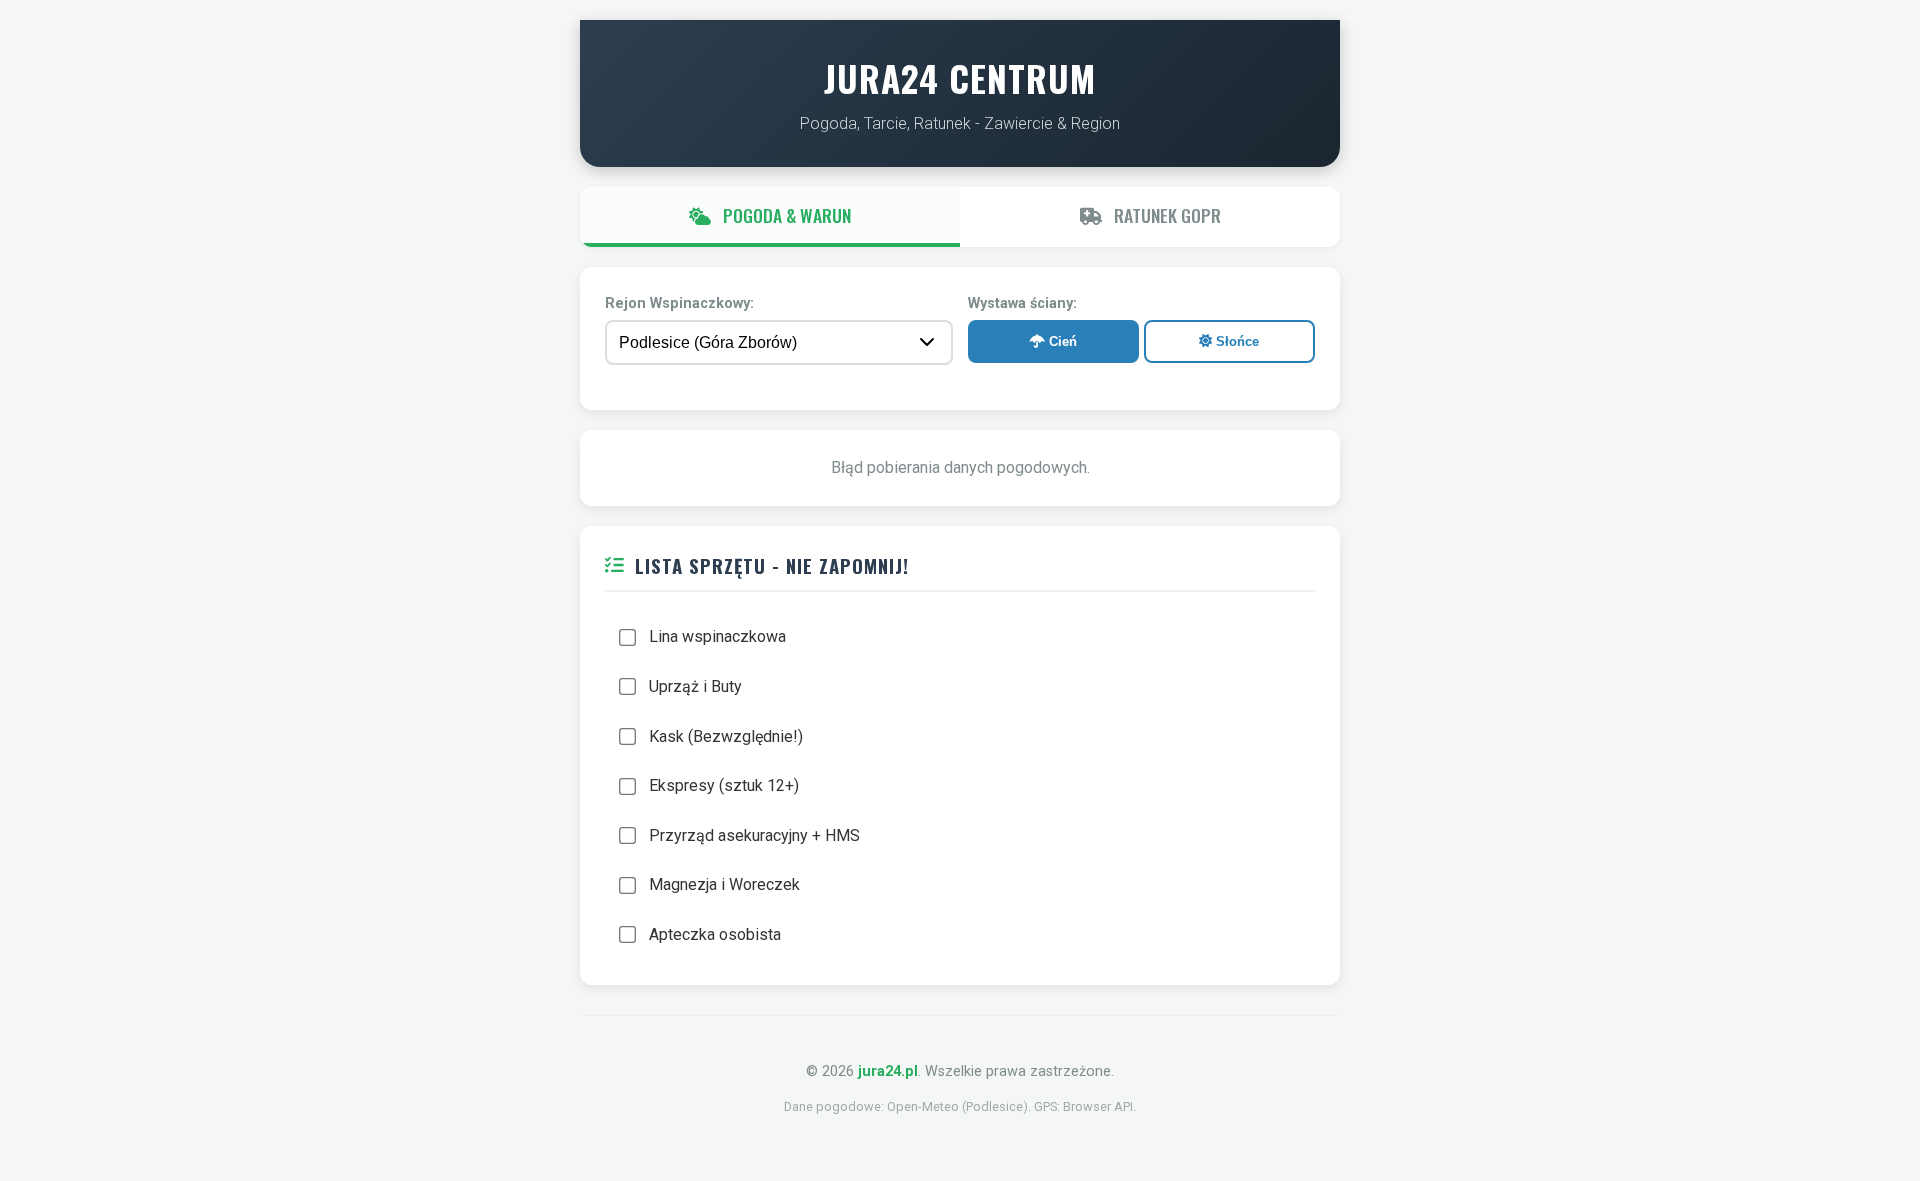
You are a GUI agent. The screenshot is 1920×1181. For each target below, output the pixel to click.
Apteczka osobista (715, 934)
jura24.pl (888, 1071)
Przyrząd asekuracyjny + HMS (754, 835)
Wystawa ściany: (1022, 303)
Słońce (1235, 341)
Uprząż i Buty (695, 686)
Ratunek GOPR (1165, 215)
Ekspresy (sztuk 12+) (724, 785)
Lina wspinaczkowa (717, 636)
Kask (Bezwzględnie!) (726, 736)
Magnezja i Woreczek (724, 884)
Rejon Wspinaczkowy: (679, 303)
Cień (1061, 341)
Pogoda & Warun (785, 215)
